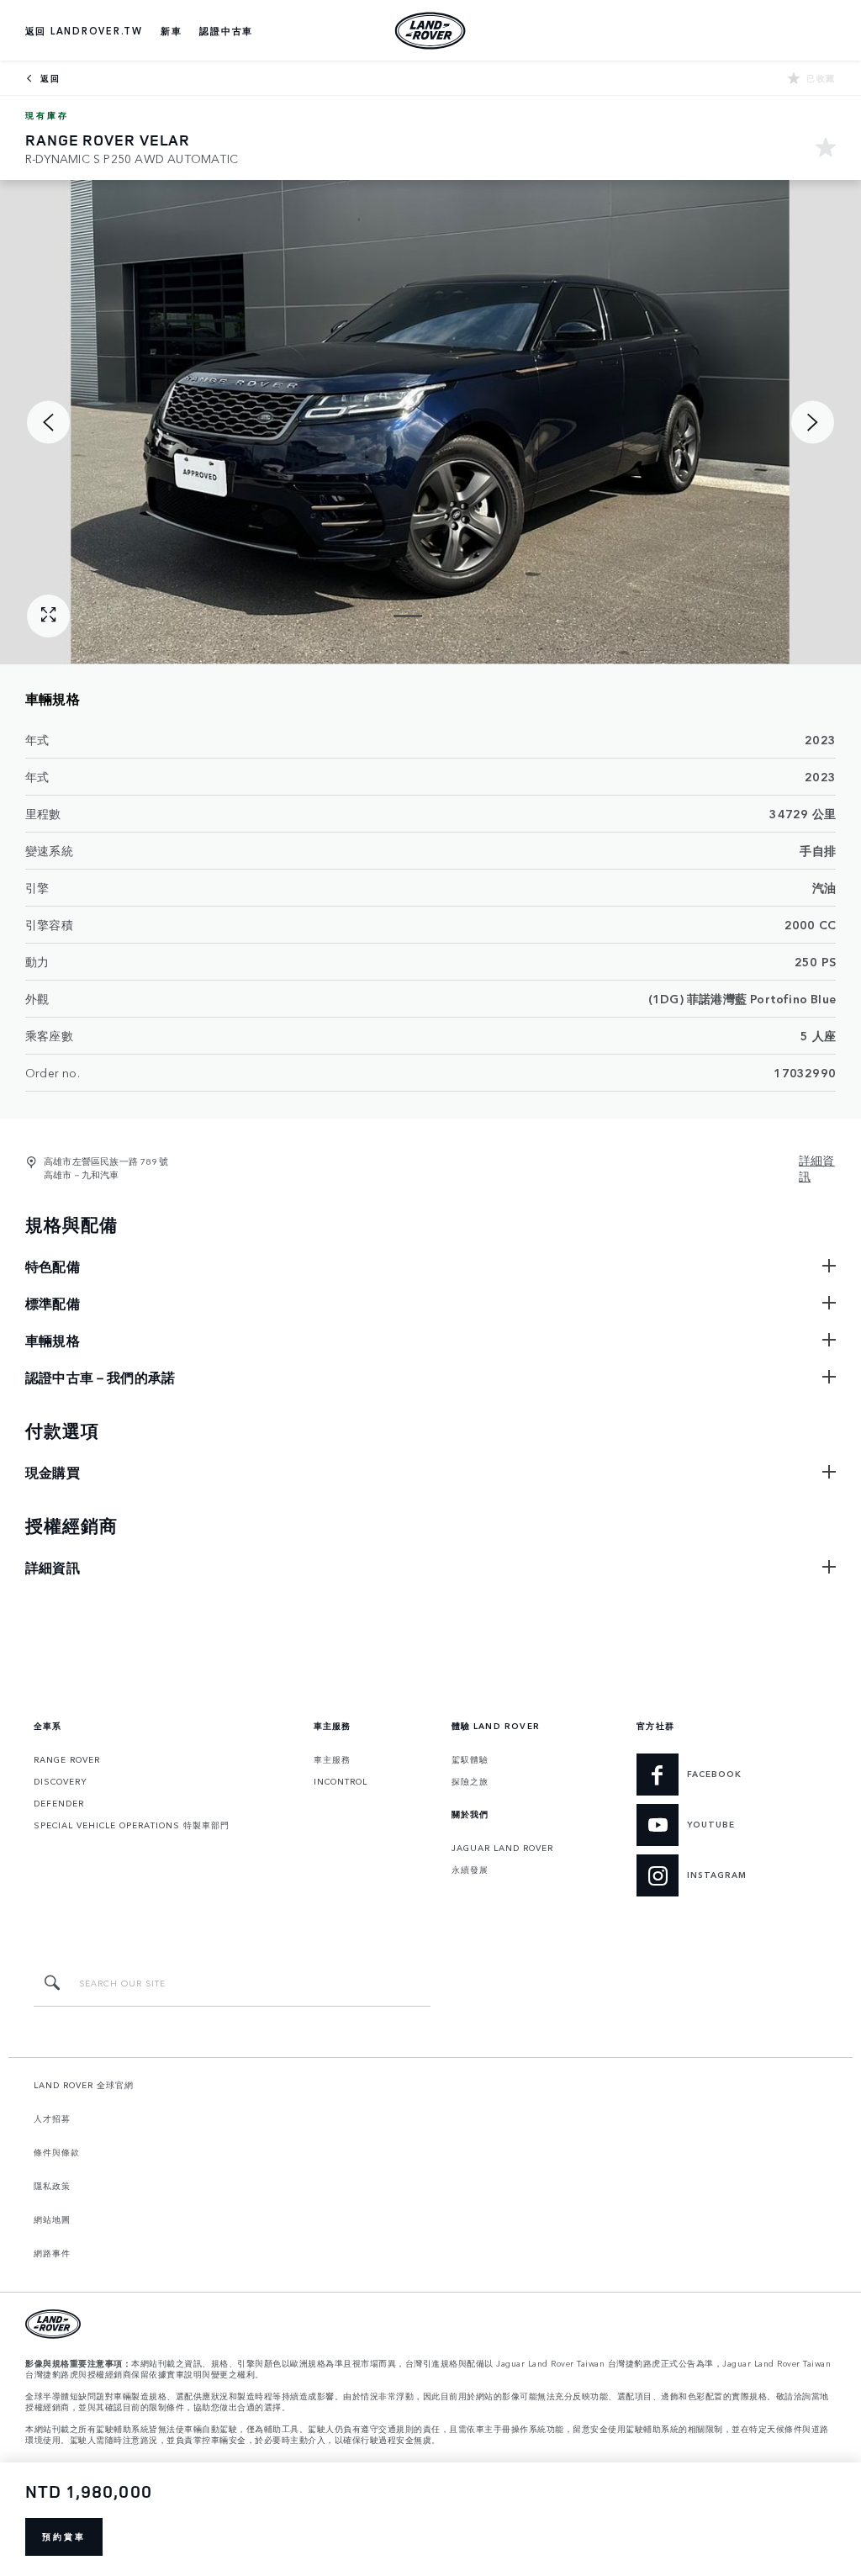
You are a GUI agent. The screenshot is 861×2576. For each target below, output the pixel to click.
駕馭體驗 (470, 1759)
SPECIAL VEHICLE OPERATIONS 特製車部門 (132, 1825)
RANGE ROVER (67, 1759)
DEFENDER (59, 1803)
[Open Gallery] (48, 616)
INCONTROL (341, 1781)
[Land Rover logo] (430, 30)
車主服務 (332, 1759)
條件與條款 (57, 2152)
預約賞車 (64, 2536)
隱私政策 (52, 2186)
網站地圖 (52, 2219)
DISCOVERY (61, 1781)
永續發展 (470, 1870)
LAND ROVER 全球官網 (84, 2085)
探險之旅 (470, 1781)
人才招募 (52, 2118)
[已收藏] (826, 149)
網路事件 (52, 2253)
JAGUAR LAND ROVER (502, 1848)
